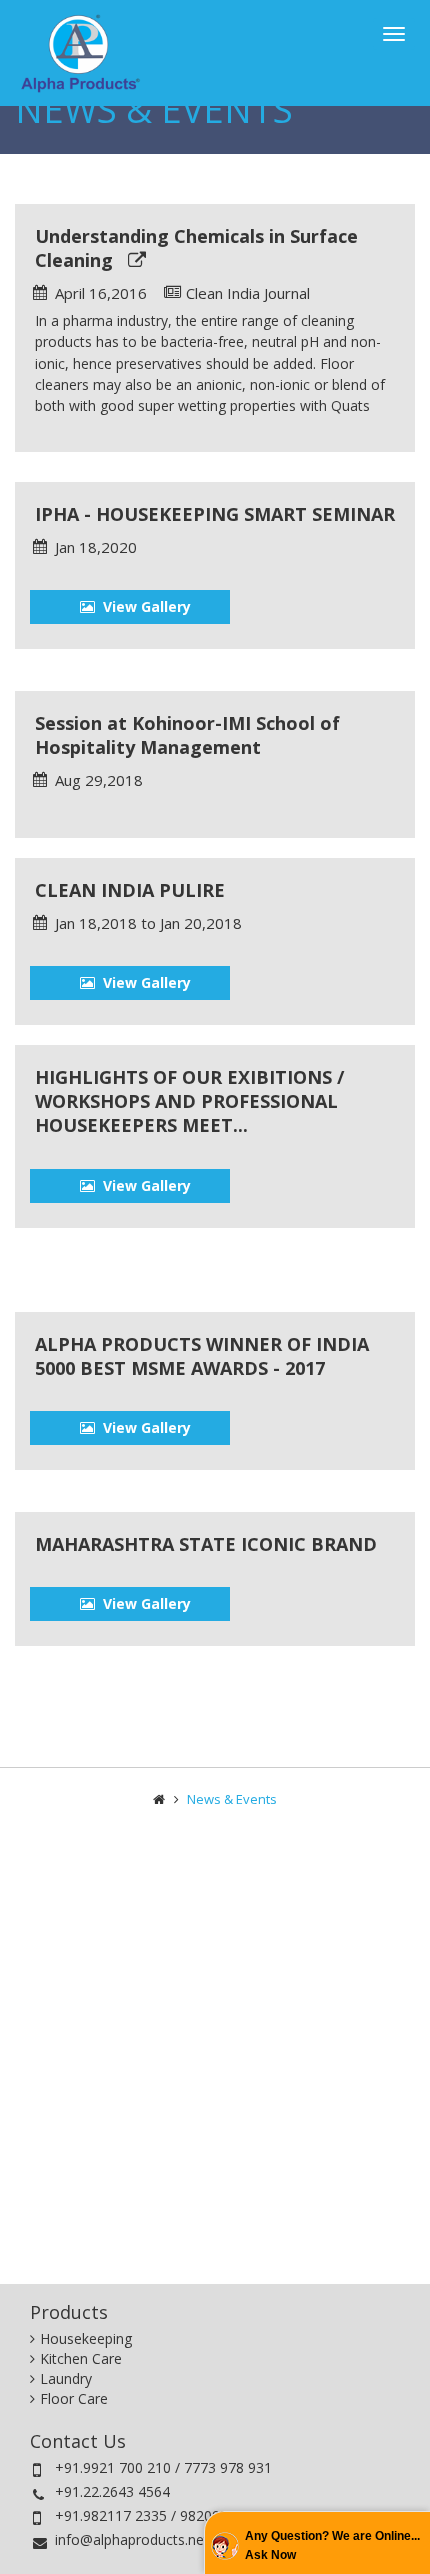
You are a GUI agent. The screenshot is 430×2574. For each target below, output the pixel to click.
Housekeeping (86, 2338)
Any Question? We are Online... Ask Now (332, 2545)
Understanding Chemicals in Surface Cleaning (196, 248)
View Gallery (143, 606)
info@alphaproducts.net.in (139, 2539)
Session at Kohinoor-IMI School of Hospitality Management (187, 735)
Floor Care (74, 2398)
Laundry (66, 2378)
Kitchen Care (81, 2358)
